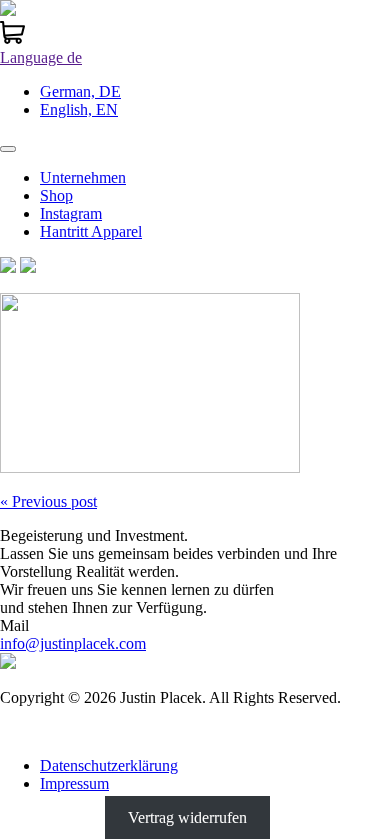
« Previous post (48, 501)
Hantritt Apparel (91, 231)
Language (41, 57)
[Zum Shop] (12, 39)
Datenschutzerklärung (109, 765)
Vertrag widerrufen (187, 817)
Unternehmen (83, 177)
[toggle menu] (8, 149)
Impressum (74, 783)
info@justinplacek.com (73, 643)
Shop (56, 195)
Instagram (71, 213)
